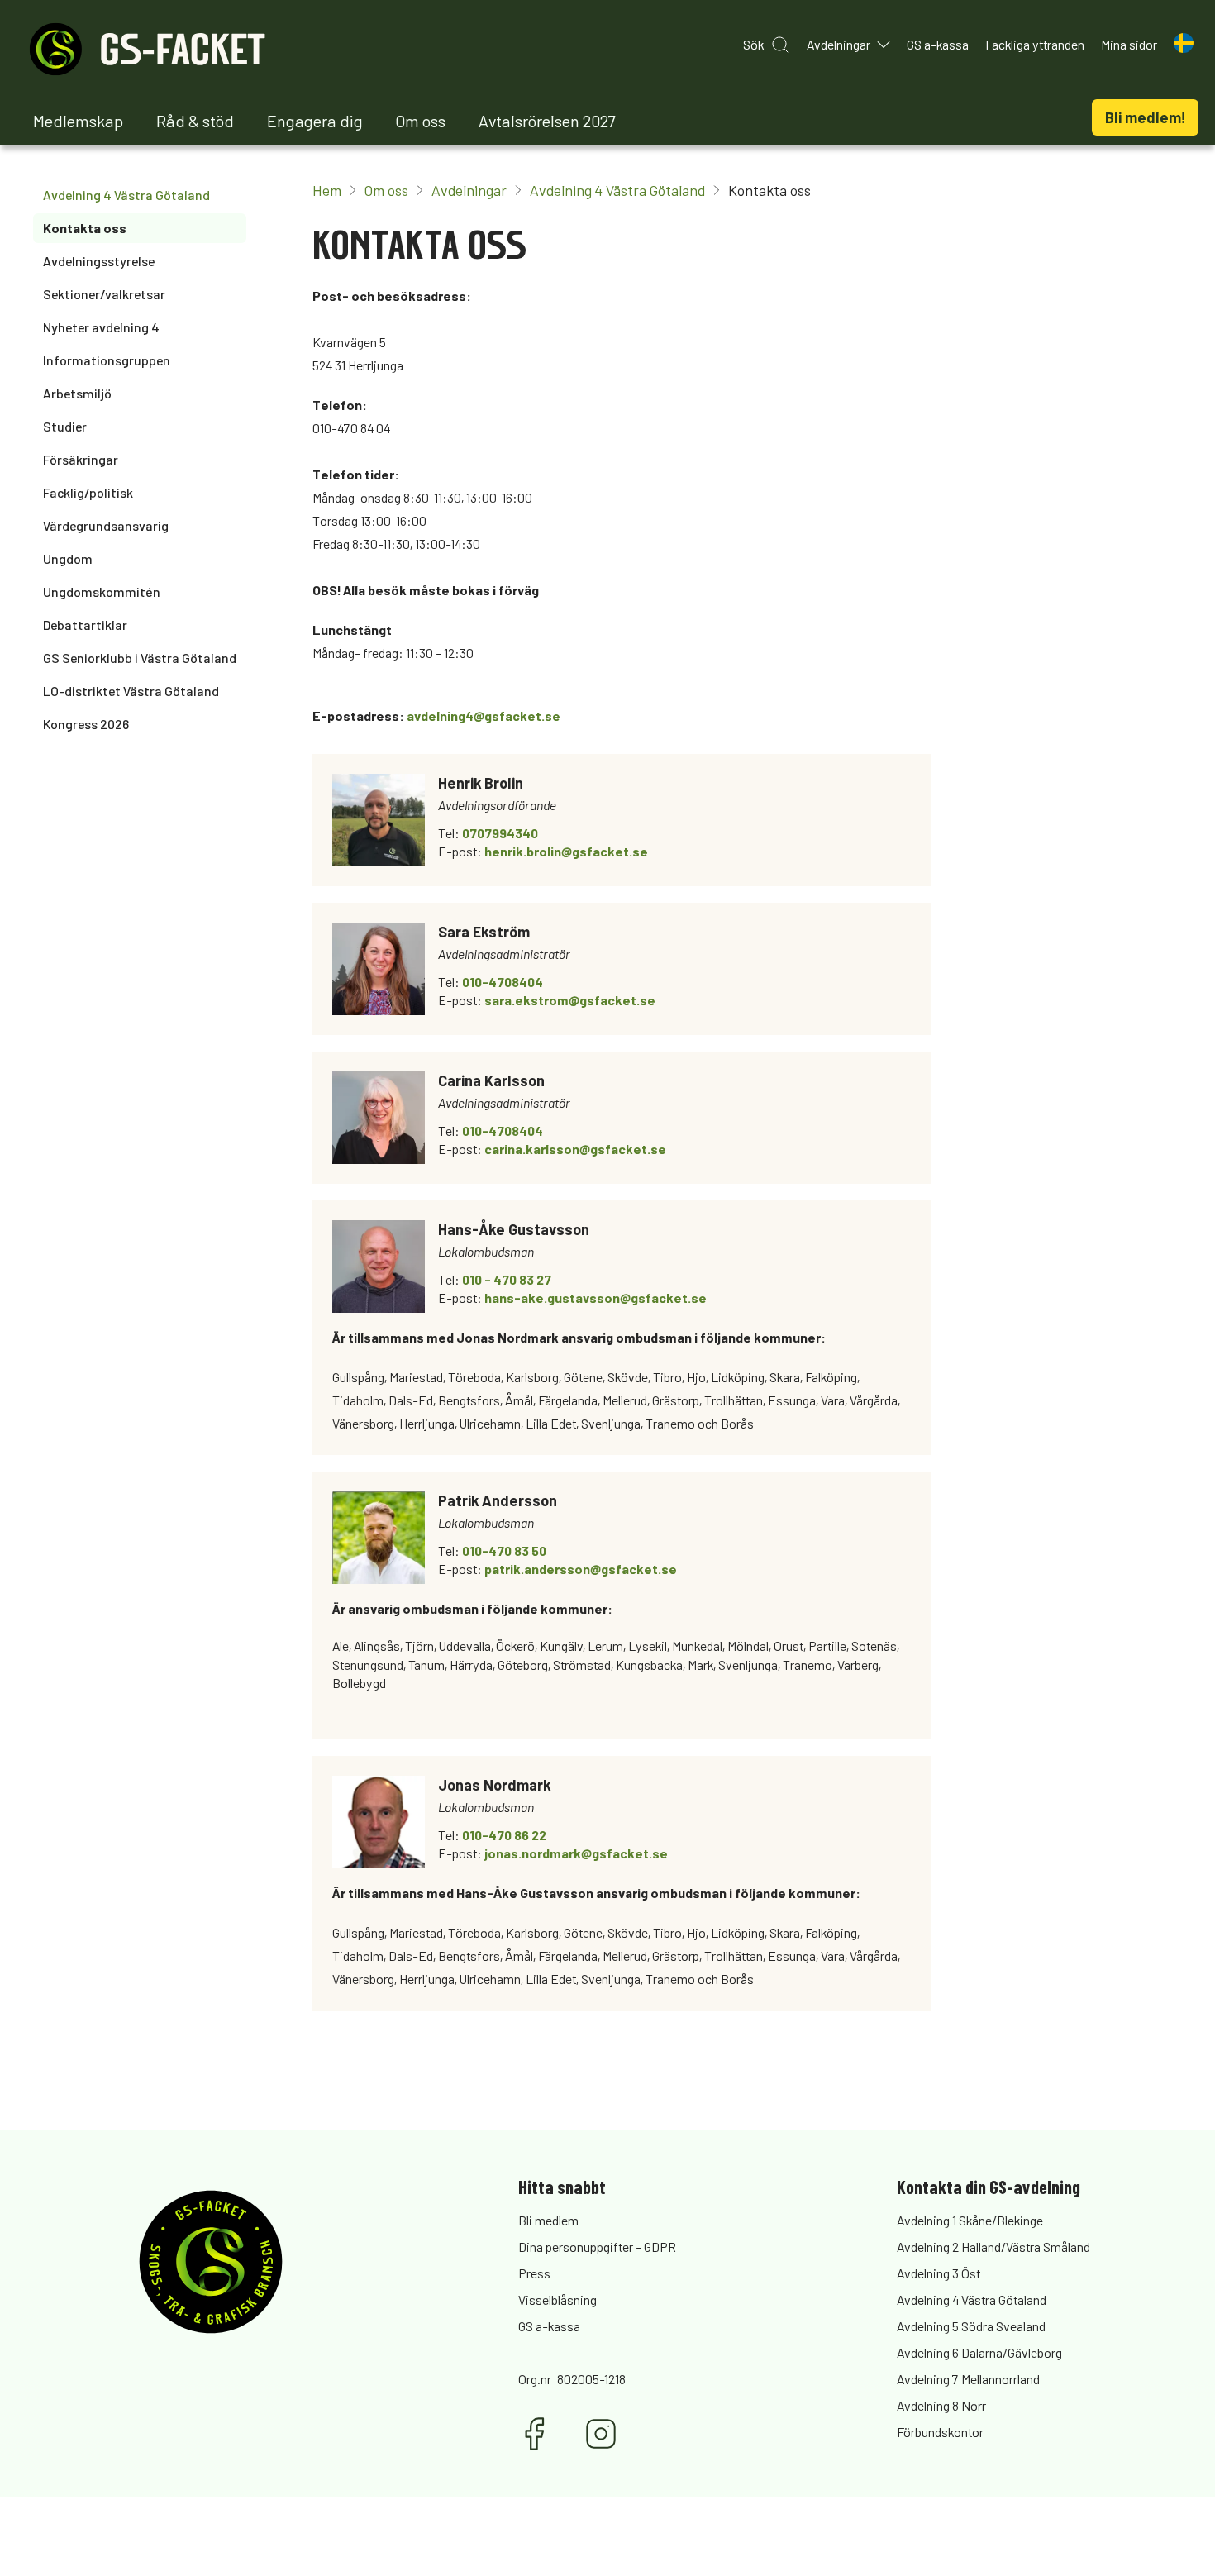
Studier (65, 426)
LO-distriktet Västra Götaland (131, 691)
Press (534, 2273)
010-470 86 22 (504, 1835)
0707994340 (500, 833)
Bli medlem (548, 2220)
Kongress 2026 (86, 724)
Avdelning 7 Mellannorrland (968, 2379)
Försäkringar (81, 459)
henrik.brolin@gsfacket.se (566, 851)
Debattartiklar (85, 625)
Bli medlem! (1145, 117)
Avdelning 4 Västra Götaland (126, 195)
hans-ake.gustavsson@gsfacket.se (596, 1298)
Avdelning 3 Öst (939, 2273)
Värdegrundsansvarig (106, 525)
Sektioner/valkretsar (104, 294)
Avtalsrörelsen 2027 (547, 121)
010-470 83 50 (504, 1550)
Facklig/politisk (88, 492)
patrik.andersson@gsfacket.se (581, 1569)
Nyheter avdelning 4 (101, 327)
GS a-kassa (549, 2326)
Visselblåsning (557, 2299)
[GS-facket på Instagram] (601, 2434)
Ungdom (68, 558)
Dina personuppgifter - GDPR (597, 2247)
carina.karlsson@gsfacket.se (575, 1149)
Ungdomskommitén (102, 592)
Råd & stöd (195, 121)
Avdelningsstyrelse (99, 261)
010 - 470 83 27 (507, 1279)
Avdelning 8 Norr (941, 2405)
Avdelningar (469, 190)
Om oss (421, 121)
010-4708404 (503, 982)
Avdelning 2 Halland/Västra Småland (993, 2247)
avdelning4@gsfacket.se (484, 716)
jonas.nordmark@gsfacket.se (576, 1853)
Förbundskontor (940, 2432)
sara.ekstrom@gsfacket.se (570, 1000)
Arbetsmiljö (77, 393)
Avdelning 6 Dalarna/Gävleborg (979, 2352)
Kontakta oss (85, 228)
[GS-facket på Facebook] (535, 2434)
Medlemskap (78, 121)
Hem (327, 190)
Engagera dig (315, 121)
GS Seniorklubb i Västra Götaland (140, 658)
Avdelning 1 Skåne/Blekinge (970, 2220)
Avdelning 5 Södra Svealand (971, 2326)
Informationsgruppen (107, 360)
